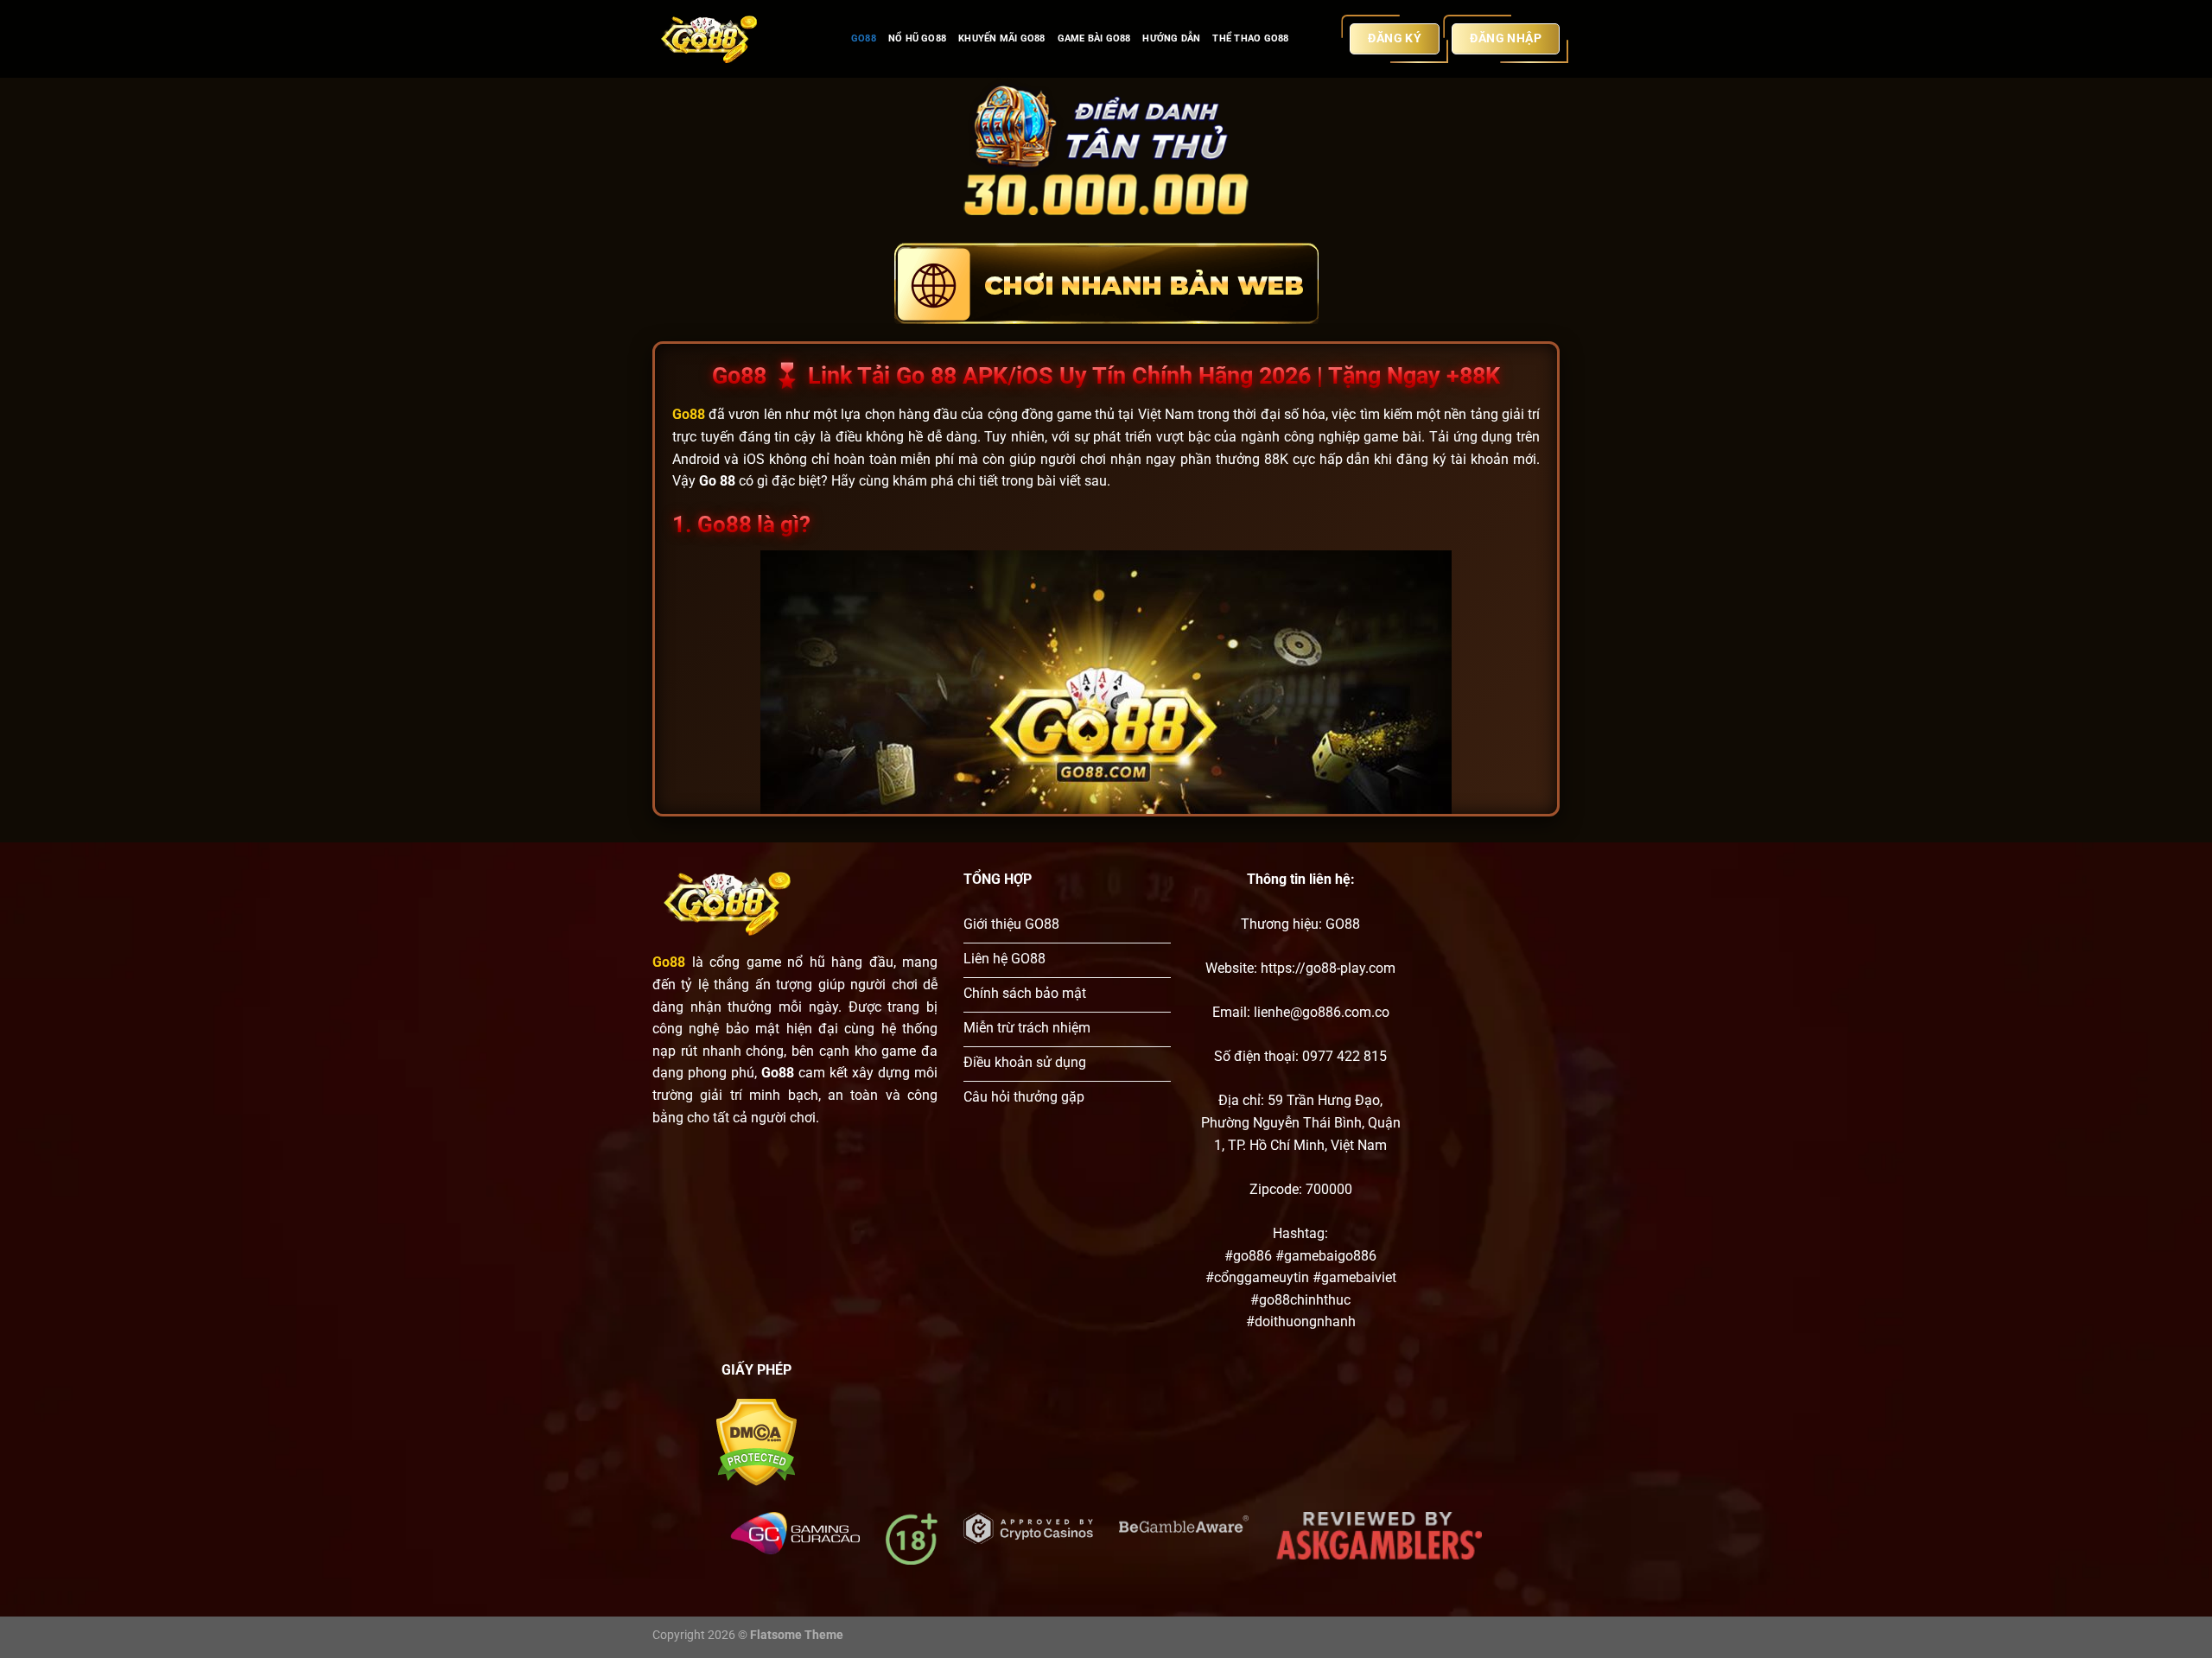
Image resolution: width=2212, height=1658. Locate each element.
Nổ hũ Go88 (917, 38)
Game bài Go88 (1094, 38)
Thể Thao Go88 (1250, 38)
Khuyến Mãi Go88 (1001, 38)
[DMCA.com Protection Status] (756, 1442)
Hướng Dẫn (1171, 38)
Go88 (864, 38)
